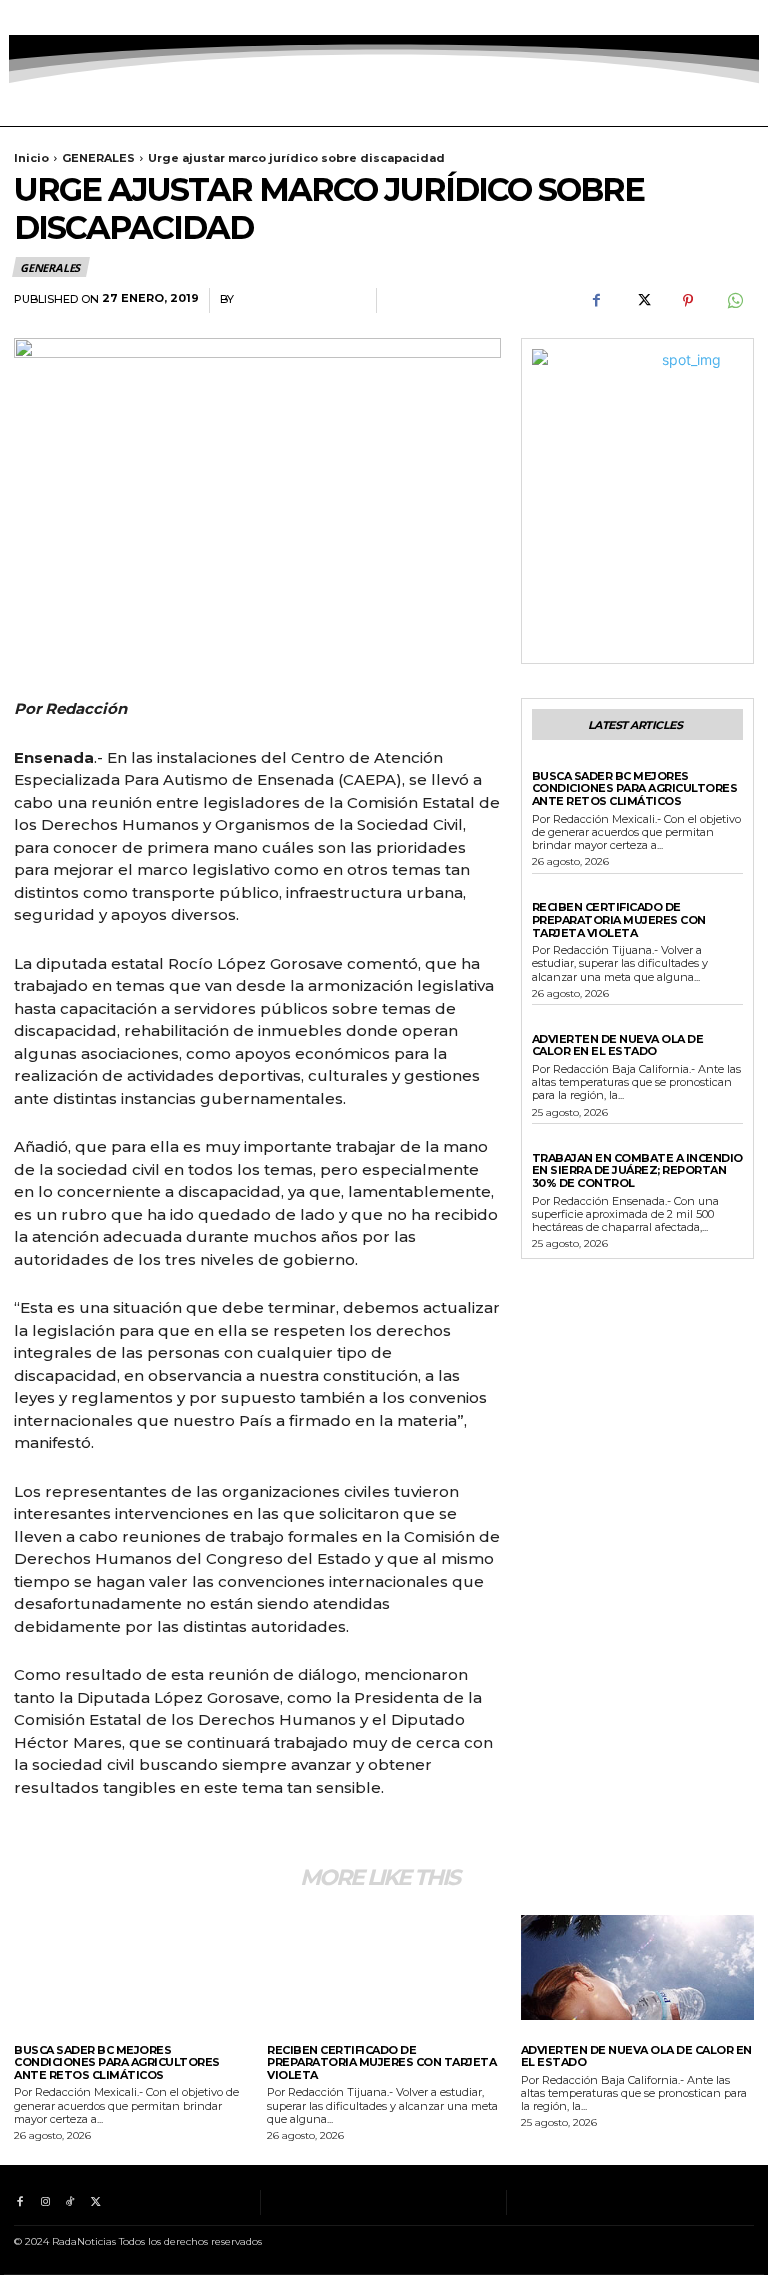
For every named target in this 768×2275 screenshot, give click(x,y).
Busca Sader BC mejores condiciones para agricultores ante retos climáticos (635, 788)
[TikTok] (70, 17)
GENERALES (98, 158)
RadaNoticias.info (300, 299)
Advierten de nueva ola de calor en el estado (618, 1045)
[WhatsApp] (734, 301)
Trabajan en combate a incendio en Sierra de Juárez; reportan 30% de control (637, 1170)
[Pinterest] (688, 301)
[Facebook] (19, 17)
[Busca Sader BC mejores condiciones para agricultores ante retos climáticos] (130, 1967)
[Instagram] (44, 17)
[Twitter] (95, 17)
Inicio (31, 158)
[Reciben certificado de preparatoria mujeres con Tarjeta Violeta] (383, 1967)
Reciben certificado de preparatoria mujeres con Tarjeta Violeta (619, 919)
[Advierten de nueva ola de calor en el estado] (637, 1967)
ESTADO (556, 893)
